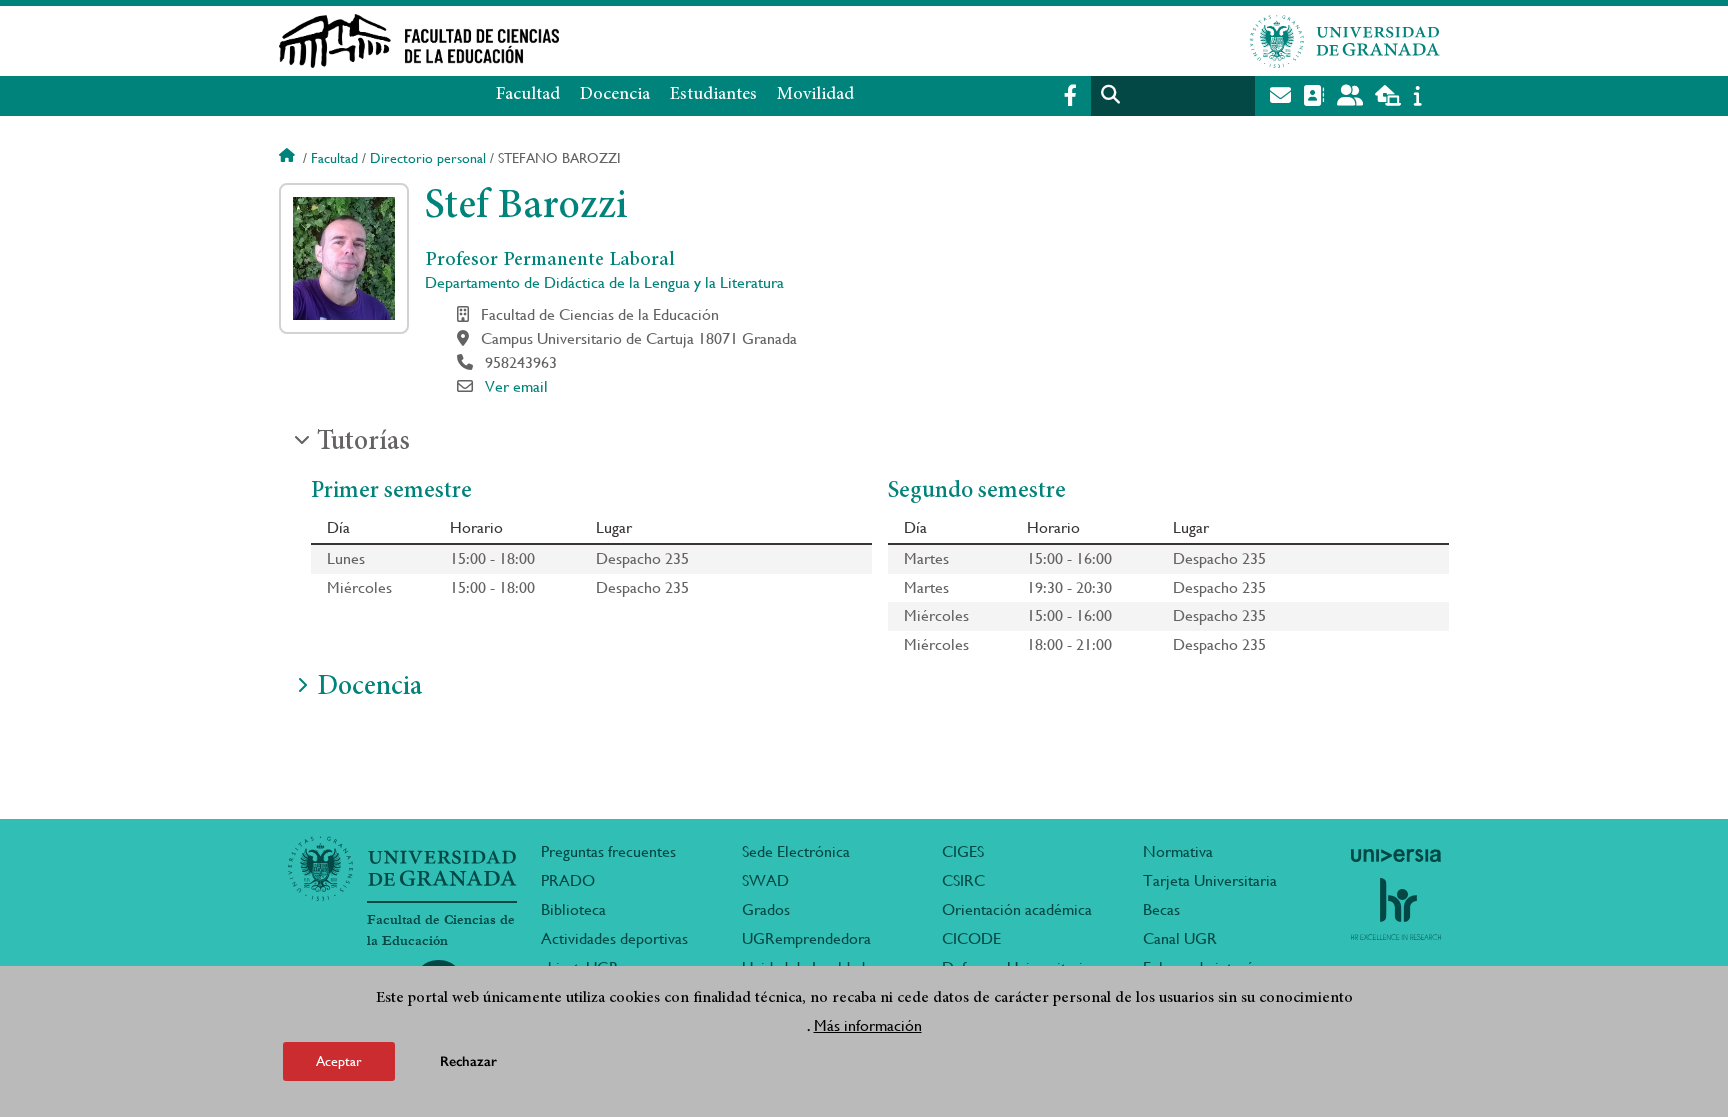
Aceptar (339, 1061)
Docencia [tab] (369, 688)
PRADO (568, 880)
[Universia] (1396, 855)
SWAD (765, 880)
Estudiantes (713, 95)
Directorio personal (428, 158)
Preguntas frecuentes (608, 851)
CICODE (971, 938)
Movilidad (815, 95)
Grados (766, 909)
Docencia (615, 95)
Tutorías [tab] (363, 443)
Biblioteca (573, 909)
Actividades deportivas (614, 938)
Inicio (289, 158)
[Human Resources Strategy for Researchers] (1396, 909)
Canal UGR (1180, 938)
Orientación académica (1017, 909)
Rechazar (468, 1061)
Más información (868, 1025)
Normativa (1178, 851)
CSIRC (963, 880)
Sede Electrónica (796, 851)
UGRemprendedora (806, 938)
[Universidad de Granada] (1345, 41)
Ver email (516, 386)
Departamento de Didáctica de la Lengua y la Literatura (604, 282)
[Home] (667, 41)
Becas (1161, 909)
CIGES (963, 851)
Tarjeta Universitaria (1210, 880)
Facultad (528, 95)
